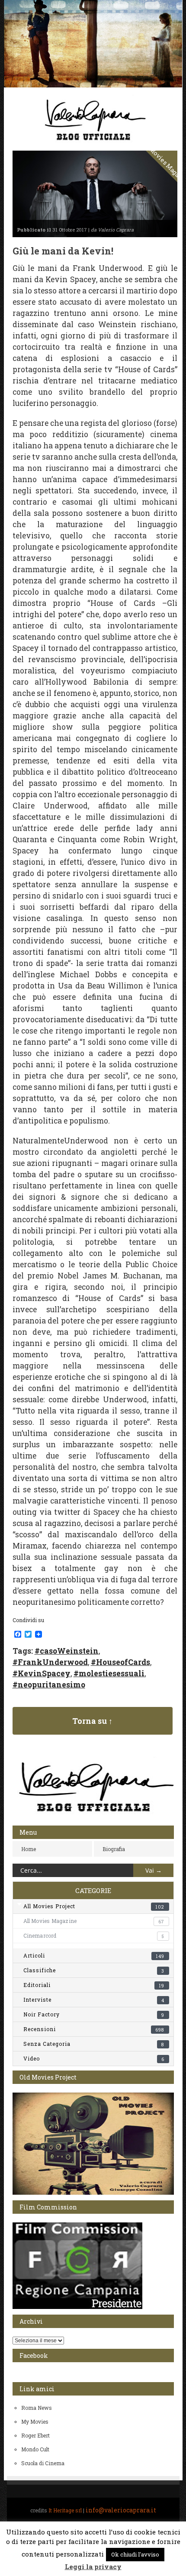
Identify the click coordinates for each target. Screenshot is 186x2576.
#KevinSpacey (42, 1673)
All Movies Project (94, 1906)
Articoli (94, 1955)
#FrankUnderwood (50, 1662)
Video (94, 2058)
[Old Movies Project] (93, 2193)
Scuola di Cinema (43, 2463)
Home (29, 1849)
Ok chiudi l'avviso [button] (135, 2554)
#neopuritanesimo (49, 1685)
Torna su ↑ (92, 1721)
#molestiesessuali (109, 1673)
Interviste (94, 2000)
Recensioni (94, 2029)
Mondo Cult (35, 2449)
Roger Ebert (35, 2435)
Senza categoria (94, 2044)
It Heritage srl (65, 2510)
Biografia (114, 1849)
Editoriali (94, 1985)
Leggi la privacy (93, 2566)
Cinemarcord (94, 1935)
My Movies (35, 2421)
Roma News (37, 2408)
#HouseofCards (120, 1662)
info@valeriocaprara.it (121, 2510)
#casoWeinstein (67, 1651)
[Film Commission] (77, 2307)
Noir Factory (94, 2014)
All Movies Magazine (94, 1921)
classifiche (94, 1970)
